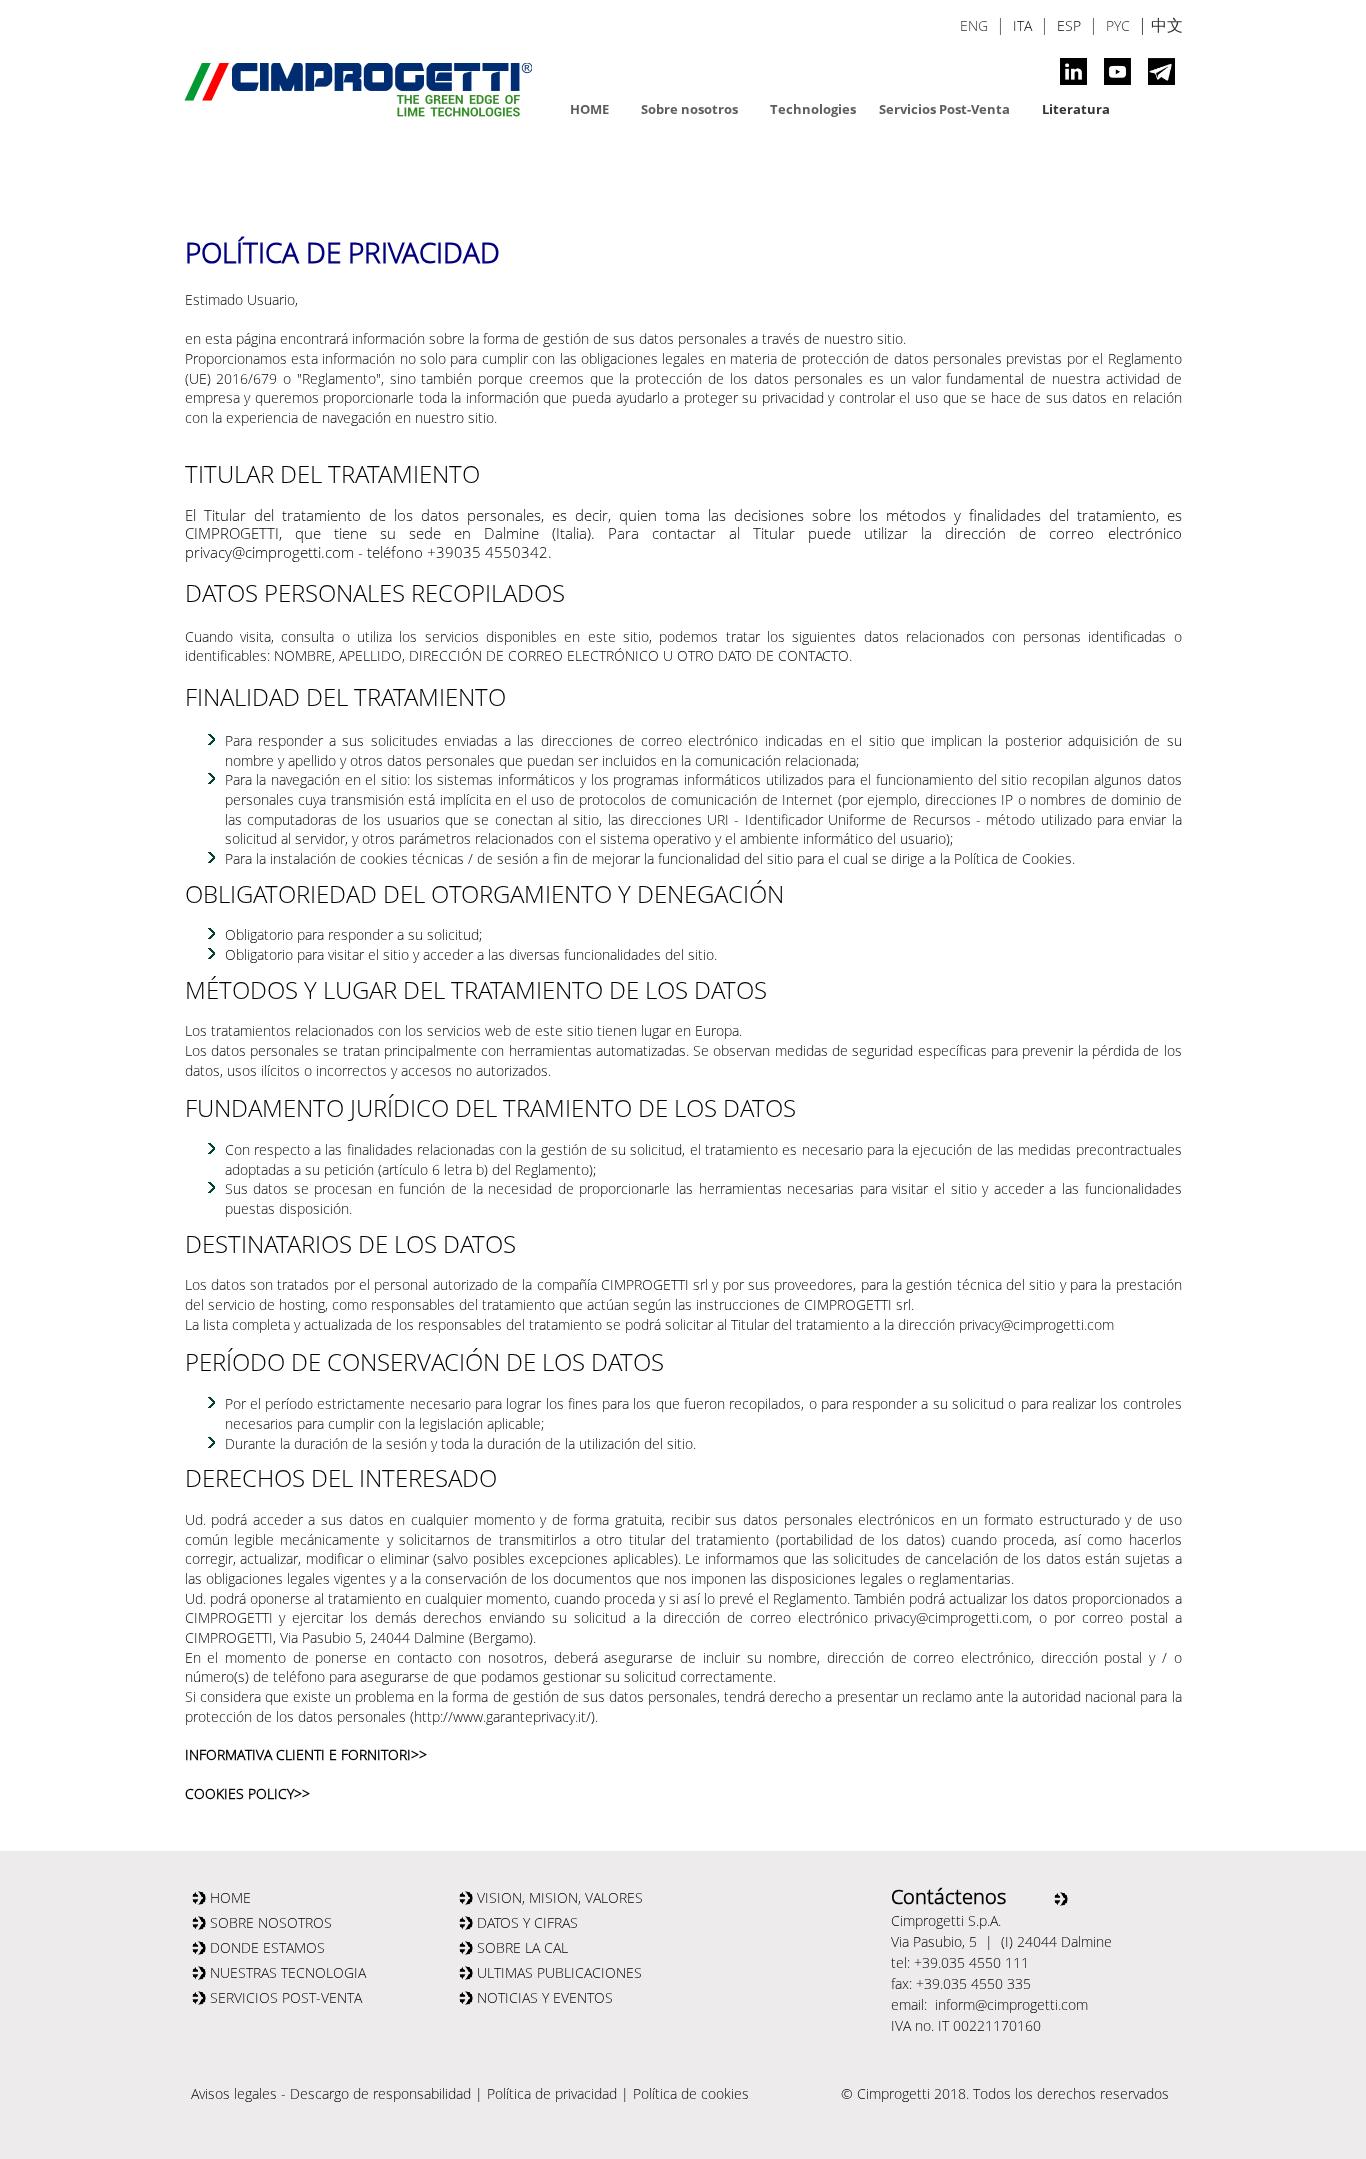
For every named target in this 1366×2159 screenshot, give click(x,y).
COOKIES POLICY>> (247, 1793)
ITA (1022, 25)
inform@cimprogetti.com (1011, 2004)
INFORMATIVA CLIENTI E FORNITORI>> (306, 1754)
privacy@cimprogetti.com (1036, 1324)
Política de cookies (691, 2093)
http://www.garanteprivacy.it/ (502, 1716)
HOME (589, 109)
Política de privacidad (552, 2093)
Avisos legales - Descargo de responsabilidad (331, 2093)
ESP (1069, 25)
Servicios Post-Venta (944, 109)
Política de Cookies (1013, 858)
